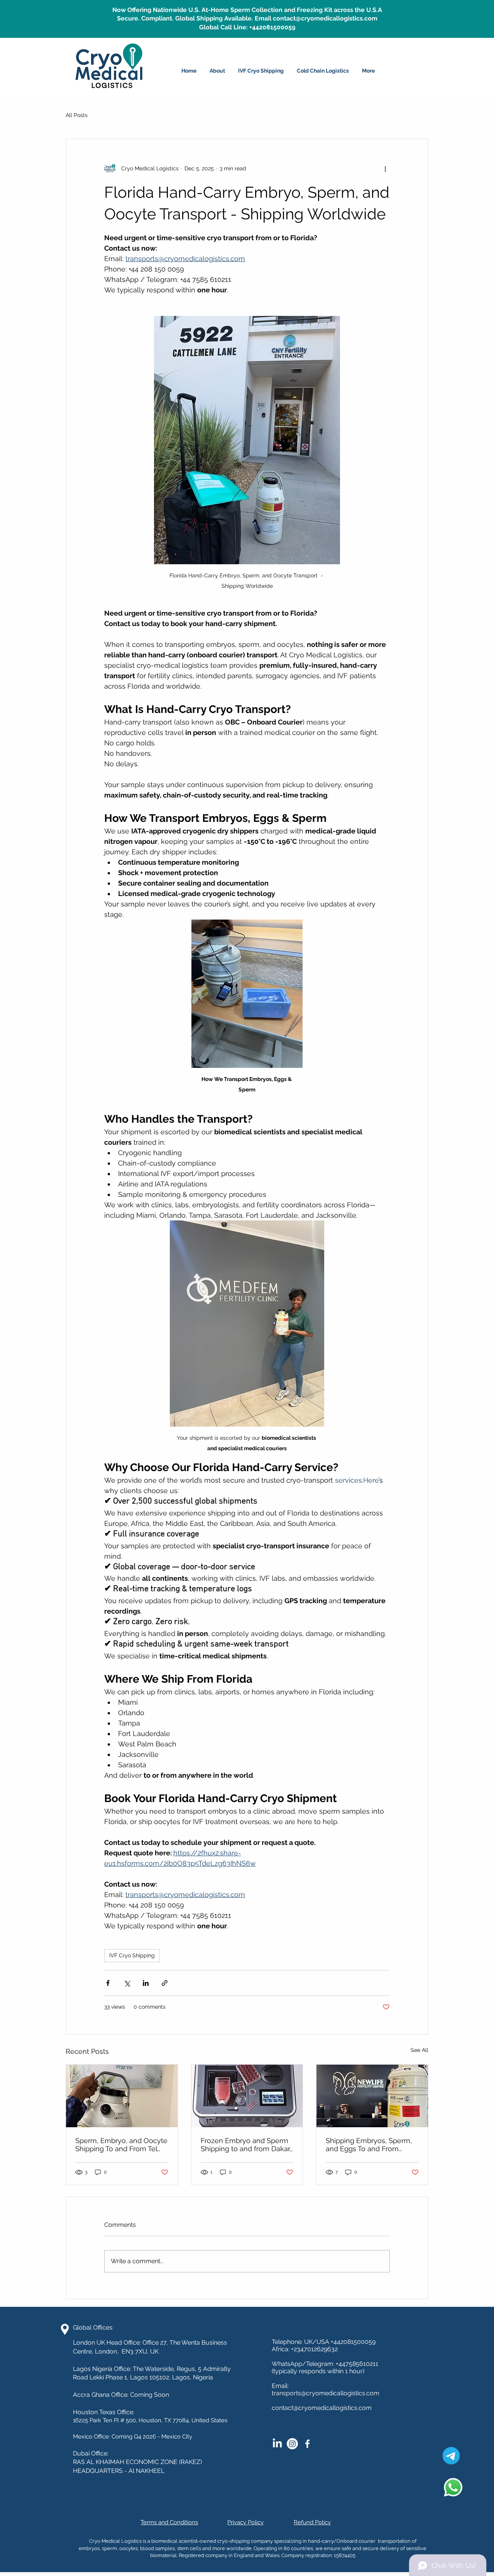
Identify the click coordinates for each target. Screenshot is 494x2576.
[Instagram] (292, 2444)
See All (420, 2050)
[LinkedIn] (277, 2444)
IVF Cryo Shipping (132, 1955)
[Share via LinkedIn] (146, 1983)
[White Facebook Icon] (307, 2444)
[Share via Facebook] (108, 1983)
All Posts (77, 115)
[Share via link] (165, 1983)
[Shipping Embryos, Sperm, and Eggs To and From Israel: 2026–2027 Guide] (372, 2096)
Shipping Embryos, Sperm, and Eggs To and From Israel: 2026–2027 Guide (369, 2145)
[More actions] (385, 168)
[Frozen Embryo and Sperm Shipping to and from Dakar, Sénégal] (247, 2096)
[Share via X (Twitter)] (127, 1983)
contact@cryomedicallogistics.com (322, 2408)
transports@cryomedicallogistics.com (326, 2393)
